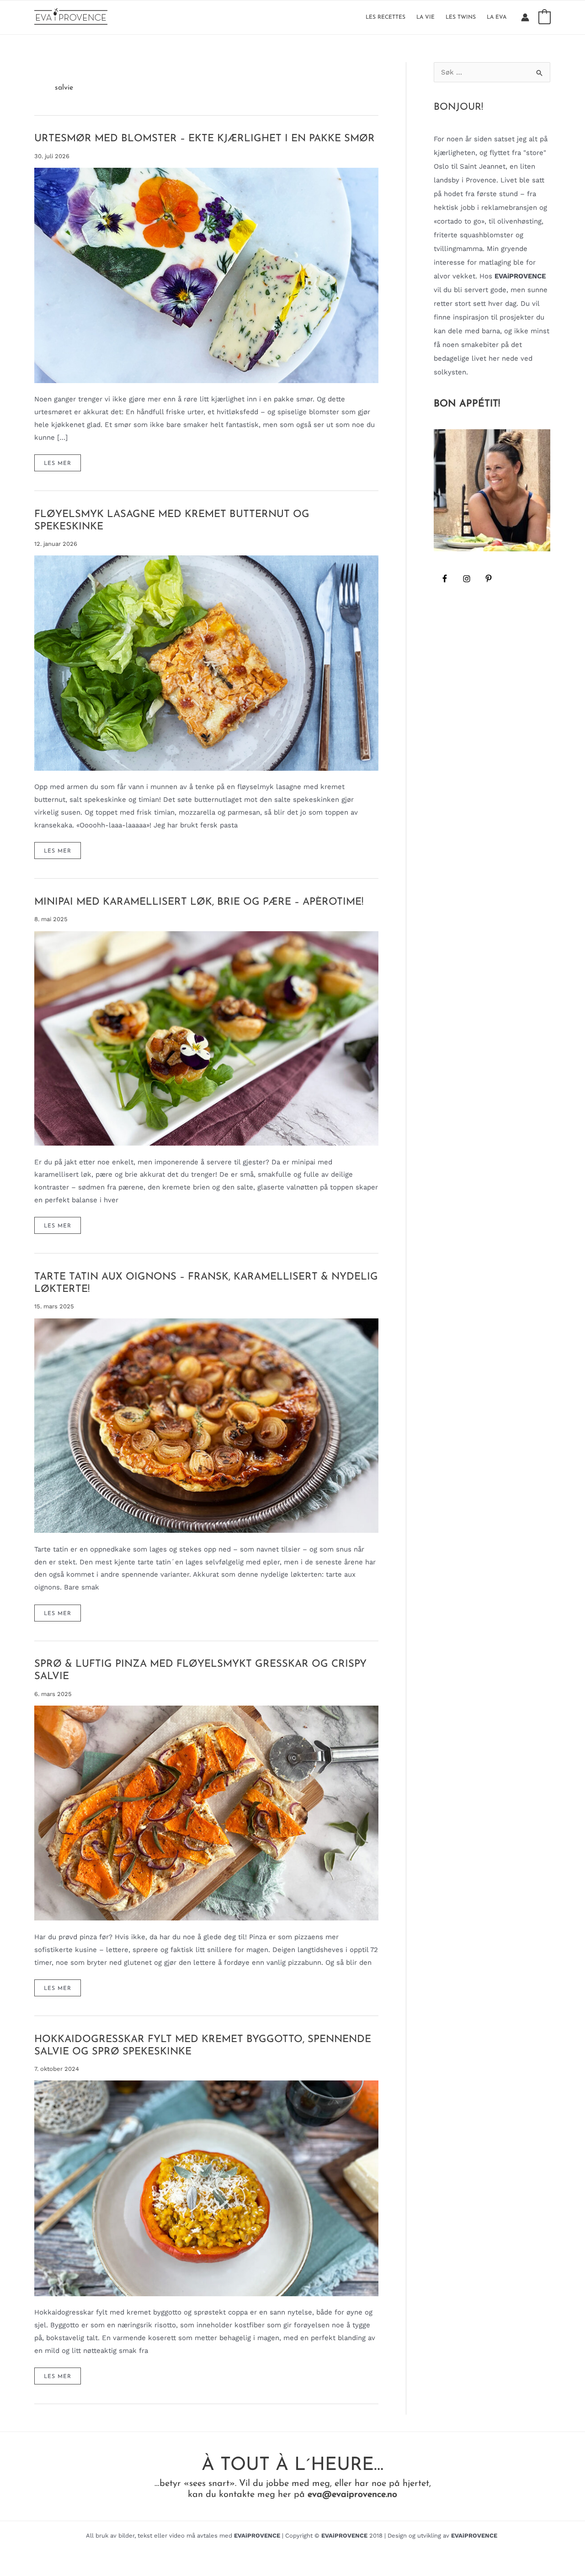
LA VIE (425, 17)
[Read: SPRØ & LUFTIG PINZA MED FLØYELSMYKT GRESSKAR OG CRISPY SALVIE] (206, 1813)
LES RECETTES (386, 17)
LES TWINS (461, 17)
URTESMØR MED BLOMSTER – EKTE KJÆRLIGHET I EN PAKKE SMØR (205, 139)
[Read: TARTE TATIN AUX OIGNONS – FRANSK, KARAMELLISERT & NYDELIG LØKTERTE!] (206, 1425)
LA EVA (497, 17)
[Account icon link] (525, 17)
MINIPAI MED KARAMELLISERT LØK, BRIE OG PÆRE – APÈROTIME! (199, 902)
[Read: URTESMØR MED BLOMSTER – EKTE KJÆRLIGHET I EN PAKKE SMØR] (206, 275)
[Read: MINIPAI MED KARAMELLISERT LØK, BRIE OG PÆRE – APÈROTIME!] (206, 1038)
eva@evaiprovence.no (352, 2495)
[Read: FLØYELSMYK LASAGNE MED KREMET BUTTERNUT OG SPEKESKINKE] (206, 662)
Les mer (62, 466)
